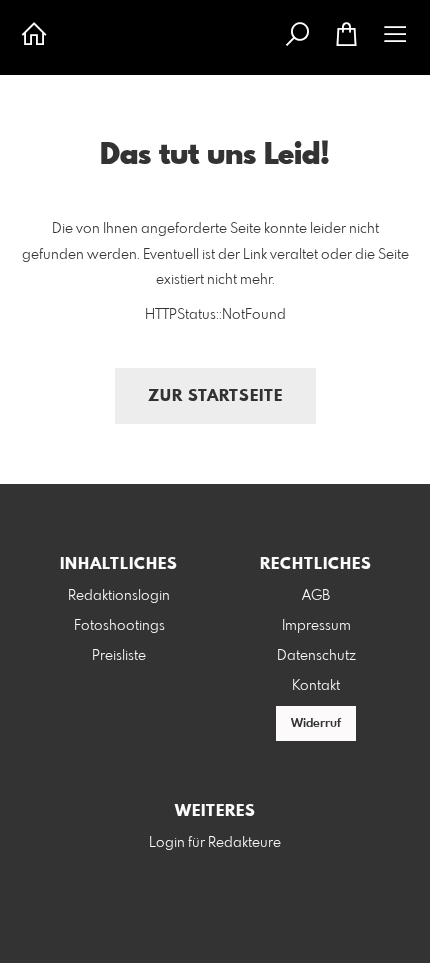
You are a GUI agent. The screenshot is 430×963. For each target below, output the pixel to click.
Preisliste (119, 656)
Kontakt (316, 686)
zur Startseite (215, 396)
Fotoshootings (119, 626)
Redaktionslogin (119, 596)
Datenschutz (316, 656)
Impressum (316, 626)
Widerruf (316, 724)
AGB (316, 596)
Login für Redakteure (215, 843)
